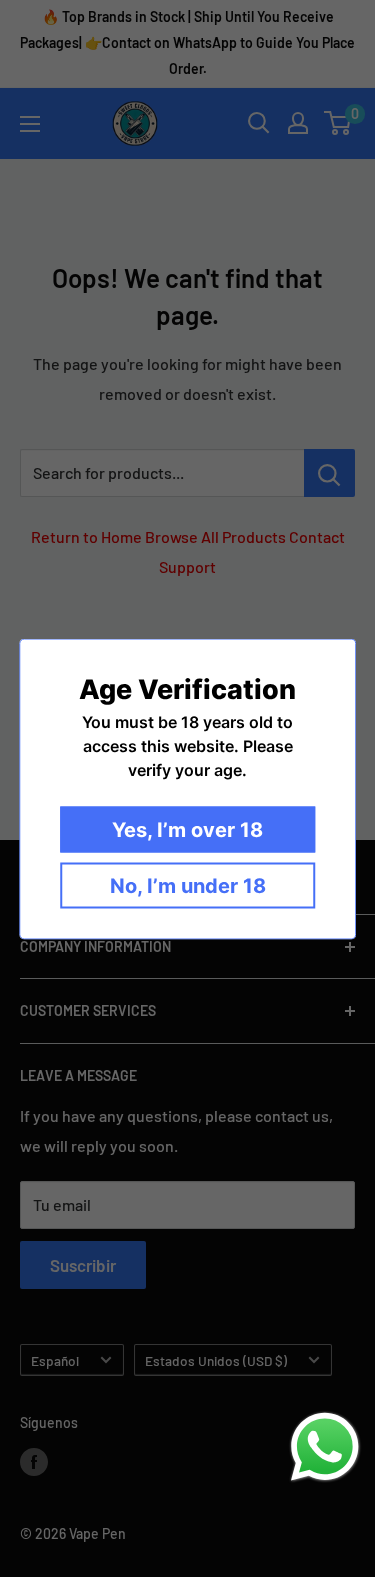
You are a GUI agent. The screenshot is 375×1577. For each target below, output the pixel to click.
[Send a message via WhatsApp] (325, 1447)
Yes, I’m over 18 (187, 829)
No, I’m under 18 (188, 885)
